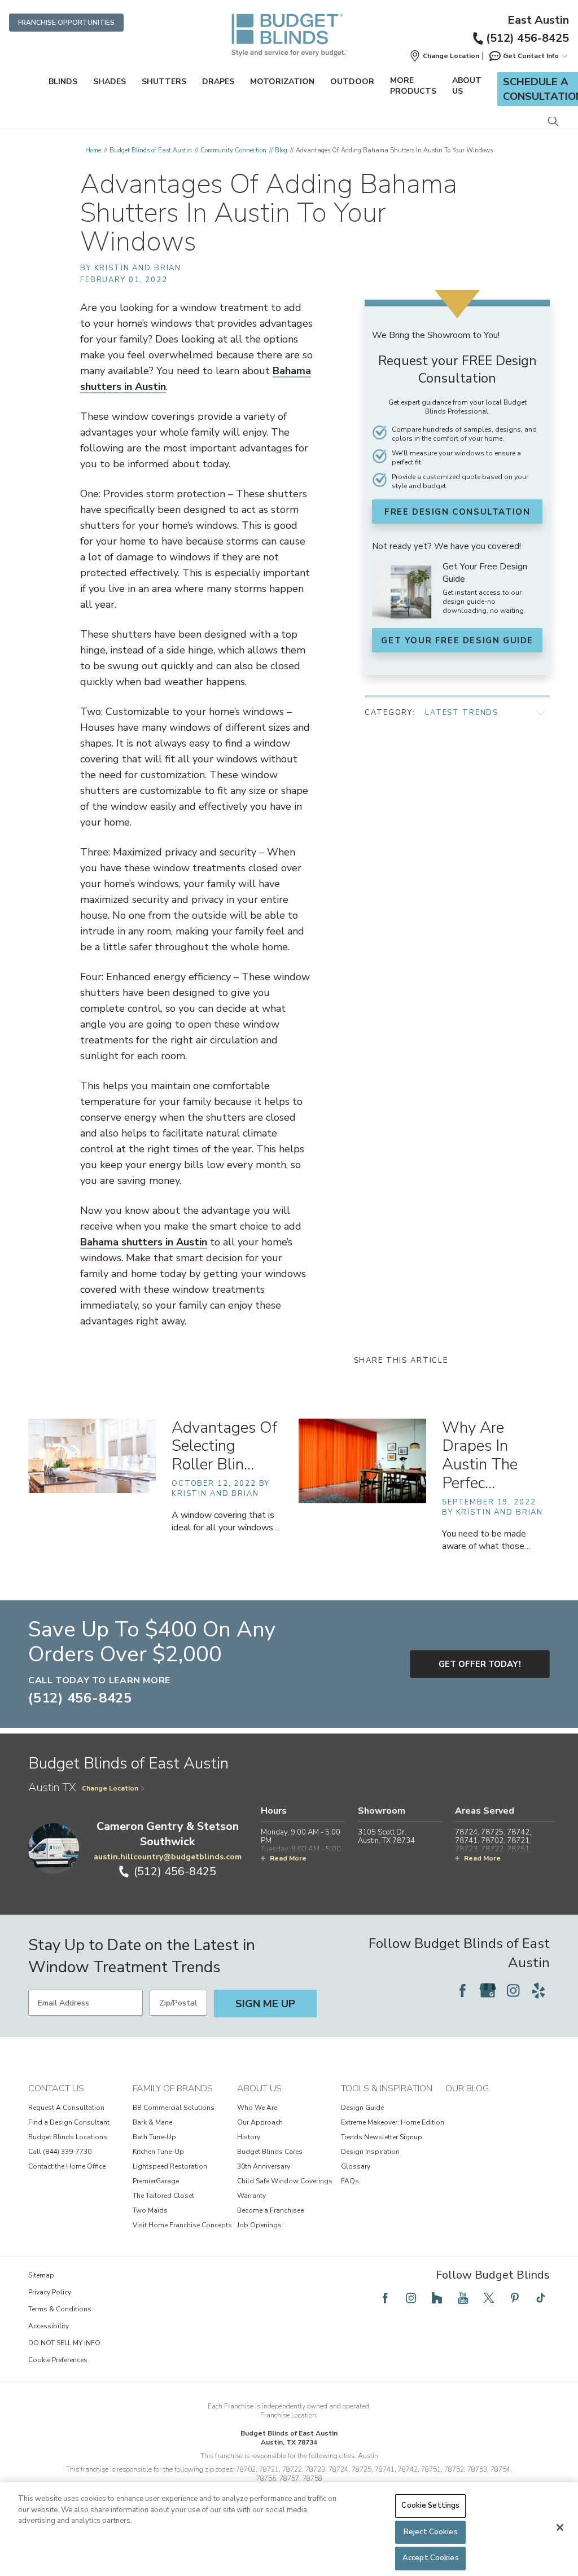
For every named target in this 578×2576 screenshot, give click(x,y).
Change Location (110, 1788)
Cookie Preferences (58, 2360)
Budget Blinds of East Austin (151, 150)
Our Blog (467, 2088)
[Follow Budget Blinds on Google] (488, 1990)
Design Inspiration (370, 2152)
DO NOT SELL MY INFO (64, 2343)
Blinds (63, 82)
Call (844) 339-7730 (60, 2152)
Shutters (164, 82)
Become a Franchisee (270, 2210)
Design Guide (362, 2108)
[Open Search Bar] (553, 122)
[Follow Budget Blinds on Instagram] (513, 1990)
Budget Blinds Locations (68, 2137)
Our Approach (260, 2122)
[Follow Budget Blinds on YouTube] (463, 2298)
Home (93, 150)
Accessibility (49, 2326)
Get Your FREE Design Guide (457, 640)
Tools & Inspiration (387, 2088)
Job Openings (259, 2225)
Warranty (251, 2196)
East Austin (538, 20)
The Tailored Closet (163, 2196)
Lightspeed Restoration (170, 2166)
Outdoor (352, 82)
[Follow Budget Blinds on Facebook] (462, 1990)
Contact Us (56, 2088)
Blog (281, 150)
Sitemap (41, 2275)
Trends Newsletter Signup (382, 2137)
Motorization (282, 82)
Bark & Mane (152, 2122)
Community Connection (233, 150)
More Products (413, 86)
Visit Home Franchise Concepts (182, 2225)
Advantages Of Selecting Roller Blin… (224, 1446)
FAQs (350, 2181)
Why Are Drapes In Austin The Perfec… (480, 1455)
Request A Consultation (66, 2108)
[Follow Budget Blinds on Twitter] (489, 2298)
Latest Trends (462, 713)
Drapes (218, 82)
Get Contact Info (531, 56)
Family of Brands (173, 2088)
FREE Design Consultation (457, 512)
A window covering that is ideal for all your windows (225, 1521)
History (249, 2137)
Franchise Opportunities (66, 23)
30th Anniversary (264, 2166)
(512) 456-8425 (527, 38)
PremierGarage (156, 2181)
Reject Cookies (431, 2532)
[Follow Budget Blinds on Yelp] (538, 1990)
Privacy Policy (50, 2292)
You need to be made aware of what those (486, 1540)
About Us (467, 86)
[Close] (560, 2527)
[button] (444, 56)
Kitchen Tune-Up (158, 2152)
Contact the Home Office (67, 2166)
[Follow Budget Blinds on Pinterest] (515, 2298)
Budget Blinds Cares (270, 2152)
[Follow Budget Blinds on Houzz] (437, 2298)
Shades (110, 82)
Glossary (356, 2166)
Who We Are (257, 2108)
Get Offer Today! (480, 1664)
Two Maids (150, 2210)
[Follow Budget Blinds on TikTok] (541, 2298)
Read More (288, 1858)
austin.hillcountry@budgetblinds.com (168, 1857)
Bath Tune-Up (154, 2137)
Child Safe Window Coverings (285, 2181)
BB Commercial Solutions (174, 2108)
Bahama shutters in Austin (144, 1242)
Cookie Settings (430, 2505)
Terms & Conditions (60, 2309)
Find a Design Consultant (69, 2122)
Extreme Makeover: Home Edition (393, 2122)
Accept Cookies (431, 2558)
